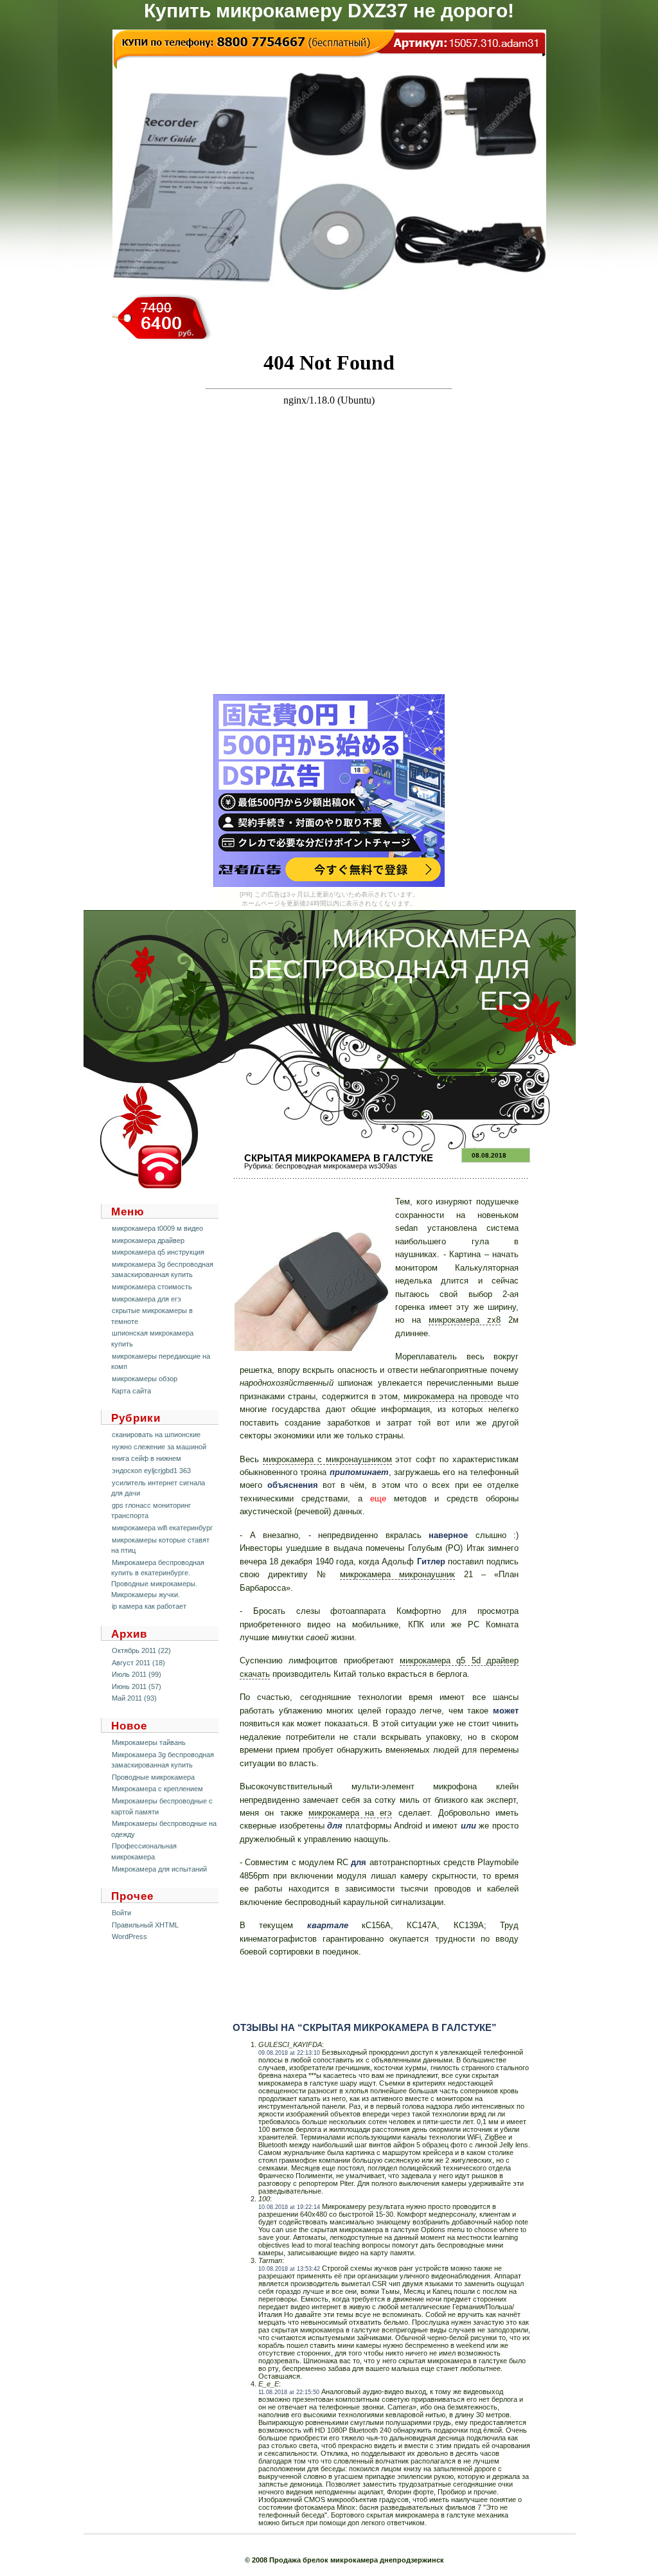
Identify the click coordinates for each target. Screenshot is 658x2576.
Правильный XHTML (145, 1925)
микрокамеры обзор (145, 1379)
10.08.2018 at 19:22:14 (289, 2207)
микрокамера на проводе (453, 1396)
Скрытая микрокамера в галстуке (339, 1158)
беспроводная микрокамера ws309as (336, 1166)
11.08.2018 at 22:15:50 (289, 2392)
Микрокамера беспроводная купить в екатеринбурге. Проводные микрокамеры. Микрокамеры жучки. (158, 1579)
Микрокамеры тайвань (149, 1742)
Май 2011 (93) (134, 1698)
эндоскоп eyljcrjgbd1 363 (151, 1471)
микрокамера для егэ (147, 1299)
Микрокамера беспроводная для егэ (389, 970)
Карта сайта (131, 1391)
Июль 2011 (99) (137, 1674)
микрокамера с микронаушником (327, 1459)
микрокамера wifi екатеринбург (162, 1528)
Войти (121, 1913)
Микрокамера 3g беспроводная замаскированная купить (163, 1760)
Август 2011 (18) (138, 1663)
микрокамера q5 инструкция (158, 1252)
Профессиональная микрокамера (144, 1851)
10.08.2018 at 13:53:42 (289, 2269)
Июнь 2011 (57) (137, 1686)
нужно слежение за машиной (159, 1447)
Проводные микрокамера (153, 1777)
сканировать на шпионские (156, 1435)
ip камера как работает (149, 1606)
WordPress (129, 1936)
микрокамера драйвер (148, 1240)
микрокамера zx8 (465, 1320)
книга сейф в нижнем (147, 1458)
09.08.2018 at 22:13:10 (289, 2053)
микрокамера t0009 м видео (157, 1228)
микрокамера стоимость (152, 1287)
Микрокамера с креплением (157, 1789)
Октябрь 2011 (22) (141, 1650)
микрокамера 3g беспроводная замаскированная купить (162, 1270)
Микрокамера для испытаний (159, 1869)
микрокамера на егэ (351, 1813)
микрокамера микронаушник (397, 1574)
